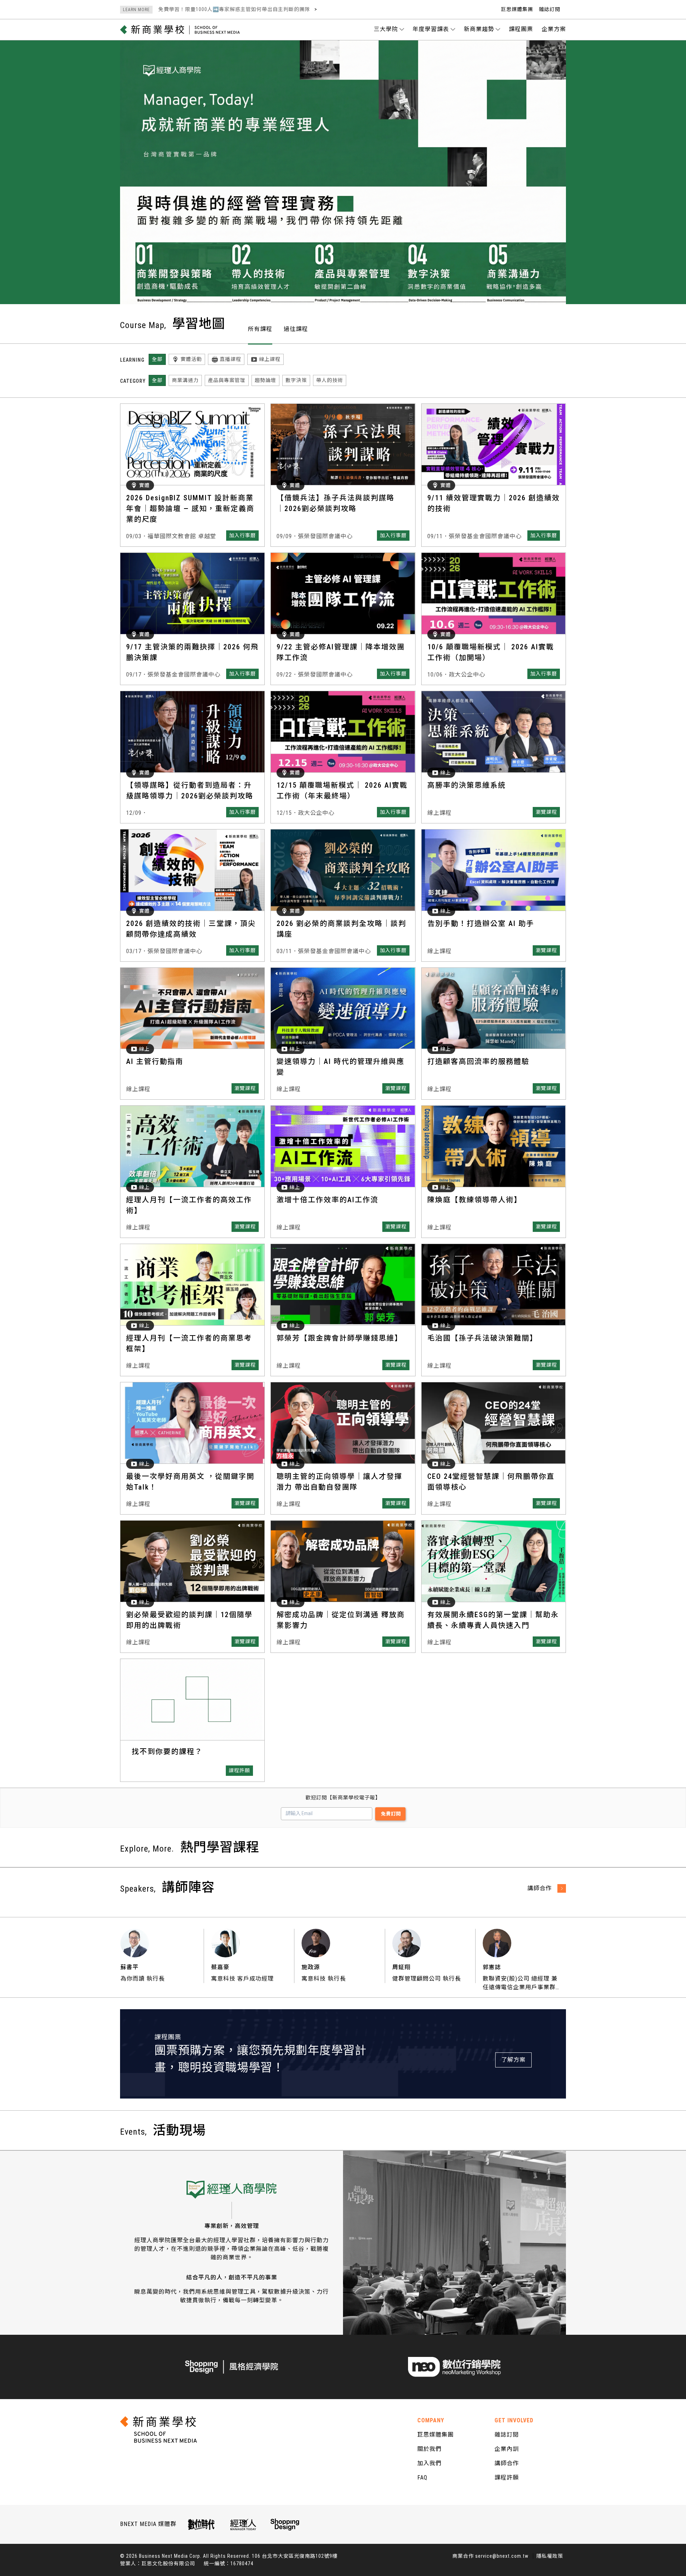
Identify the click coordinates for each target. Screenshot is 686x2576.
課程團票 (521, 29)
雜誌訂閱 (550, 9)
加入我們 (429, 2463)
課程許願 (507, 2478)
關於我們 (429, 2449)
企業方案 (554, 29)
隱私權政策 (550, 2556)
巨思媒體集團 (517, 9)
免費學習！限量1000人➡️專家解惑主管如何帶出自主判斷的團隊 (217, 9)
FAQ (422, 2478)
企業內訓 (507, 2449)
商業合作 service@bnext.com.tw (490, 2556)
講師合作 (507, 2463)
